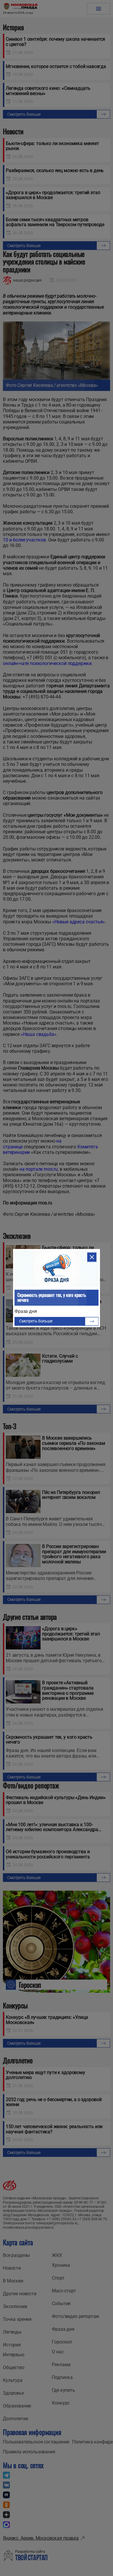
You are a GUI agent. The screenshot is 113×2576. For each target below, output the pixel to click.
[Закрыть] (92, 1257)
